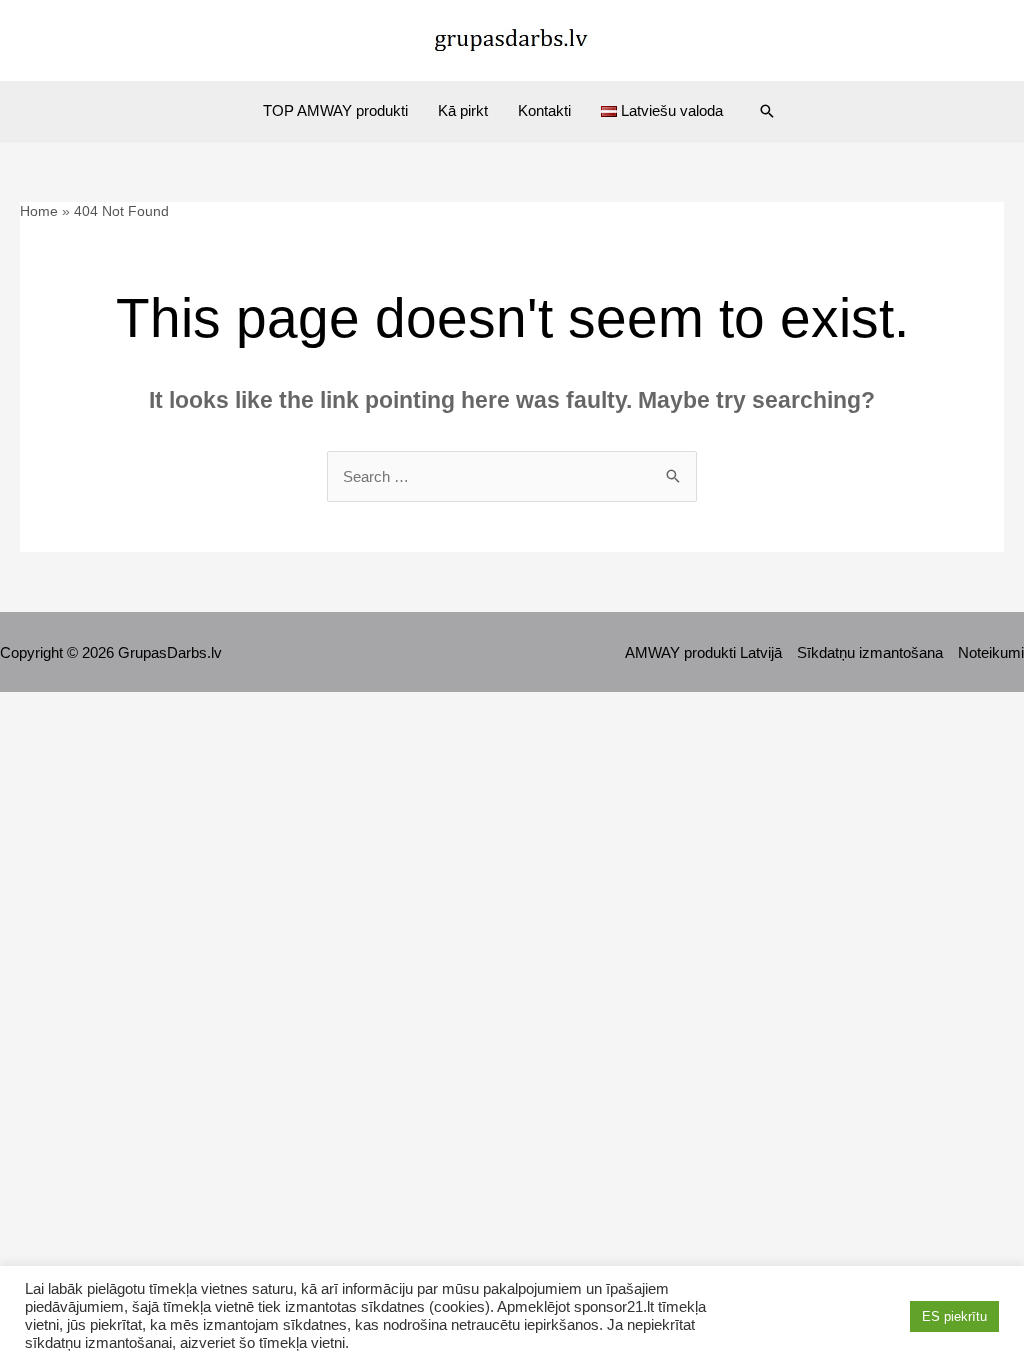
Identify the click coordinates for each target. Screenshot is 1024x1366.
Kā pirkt (463, 110)
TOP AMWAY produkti (335, 110)
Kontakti (544, 110)
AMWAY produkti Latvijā (703, 652)
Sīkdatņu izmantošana (870, 652)
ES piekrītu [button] (954, 1316)
